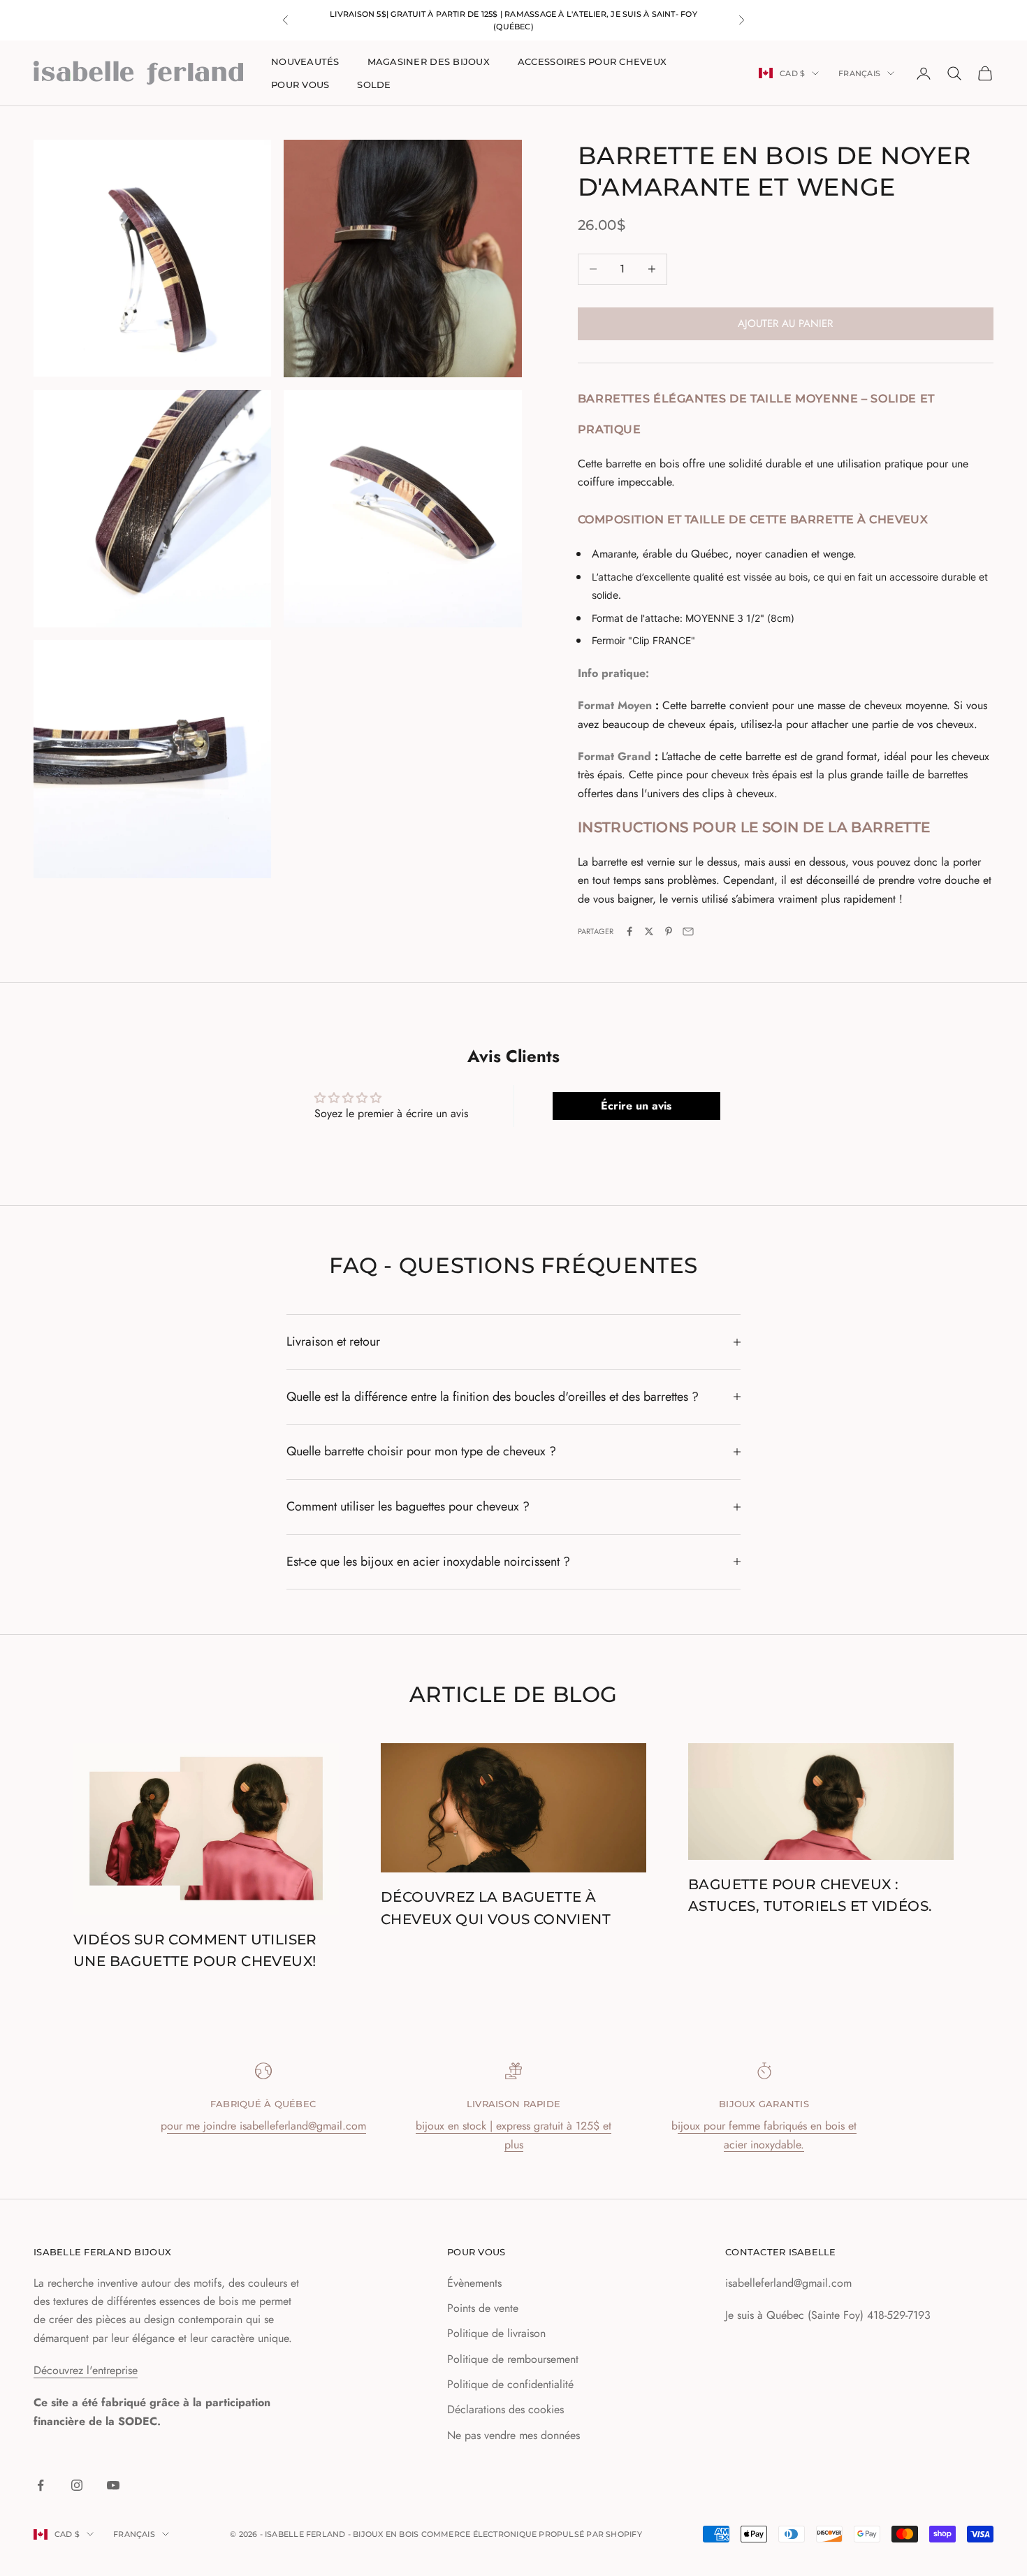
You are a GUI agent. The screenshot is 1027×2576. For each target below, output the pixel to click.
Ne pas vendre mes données (513, 2435)
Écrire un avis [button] (636, 1106)
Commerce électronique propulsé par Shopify (532, 2534)
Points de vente (483, 2308)
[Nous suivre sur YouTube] (113, 2485)
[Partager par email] (688, 931)
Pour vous (300, 85)
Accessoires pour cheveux (592, 61)
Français (859, 73)
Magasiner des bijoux (429, 61)
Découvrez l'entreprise (86, 2370)
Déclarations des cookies (505, 2409)
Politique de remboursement (513, 2359)
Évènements (474, 2283)
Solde (374, 85)
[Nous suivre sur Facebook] (41, 2485)
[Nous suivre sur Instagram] (77, 2485)
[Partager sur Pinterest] (669, 931)
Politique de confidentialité (510, 2384)
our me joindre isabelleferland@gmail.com (267, 2126)
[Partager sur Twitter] (649, 931)
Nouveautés (305, 61)
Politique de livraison (496, 2333)
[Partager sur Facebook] (629, 931)
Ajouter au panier (785, 323)
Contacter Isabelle (781, 2252)
